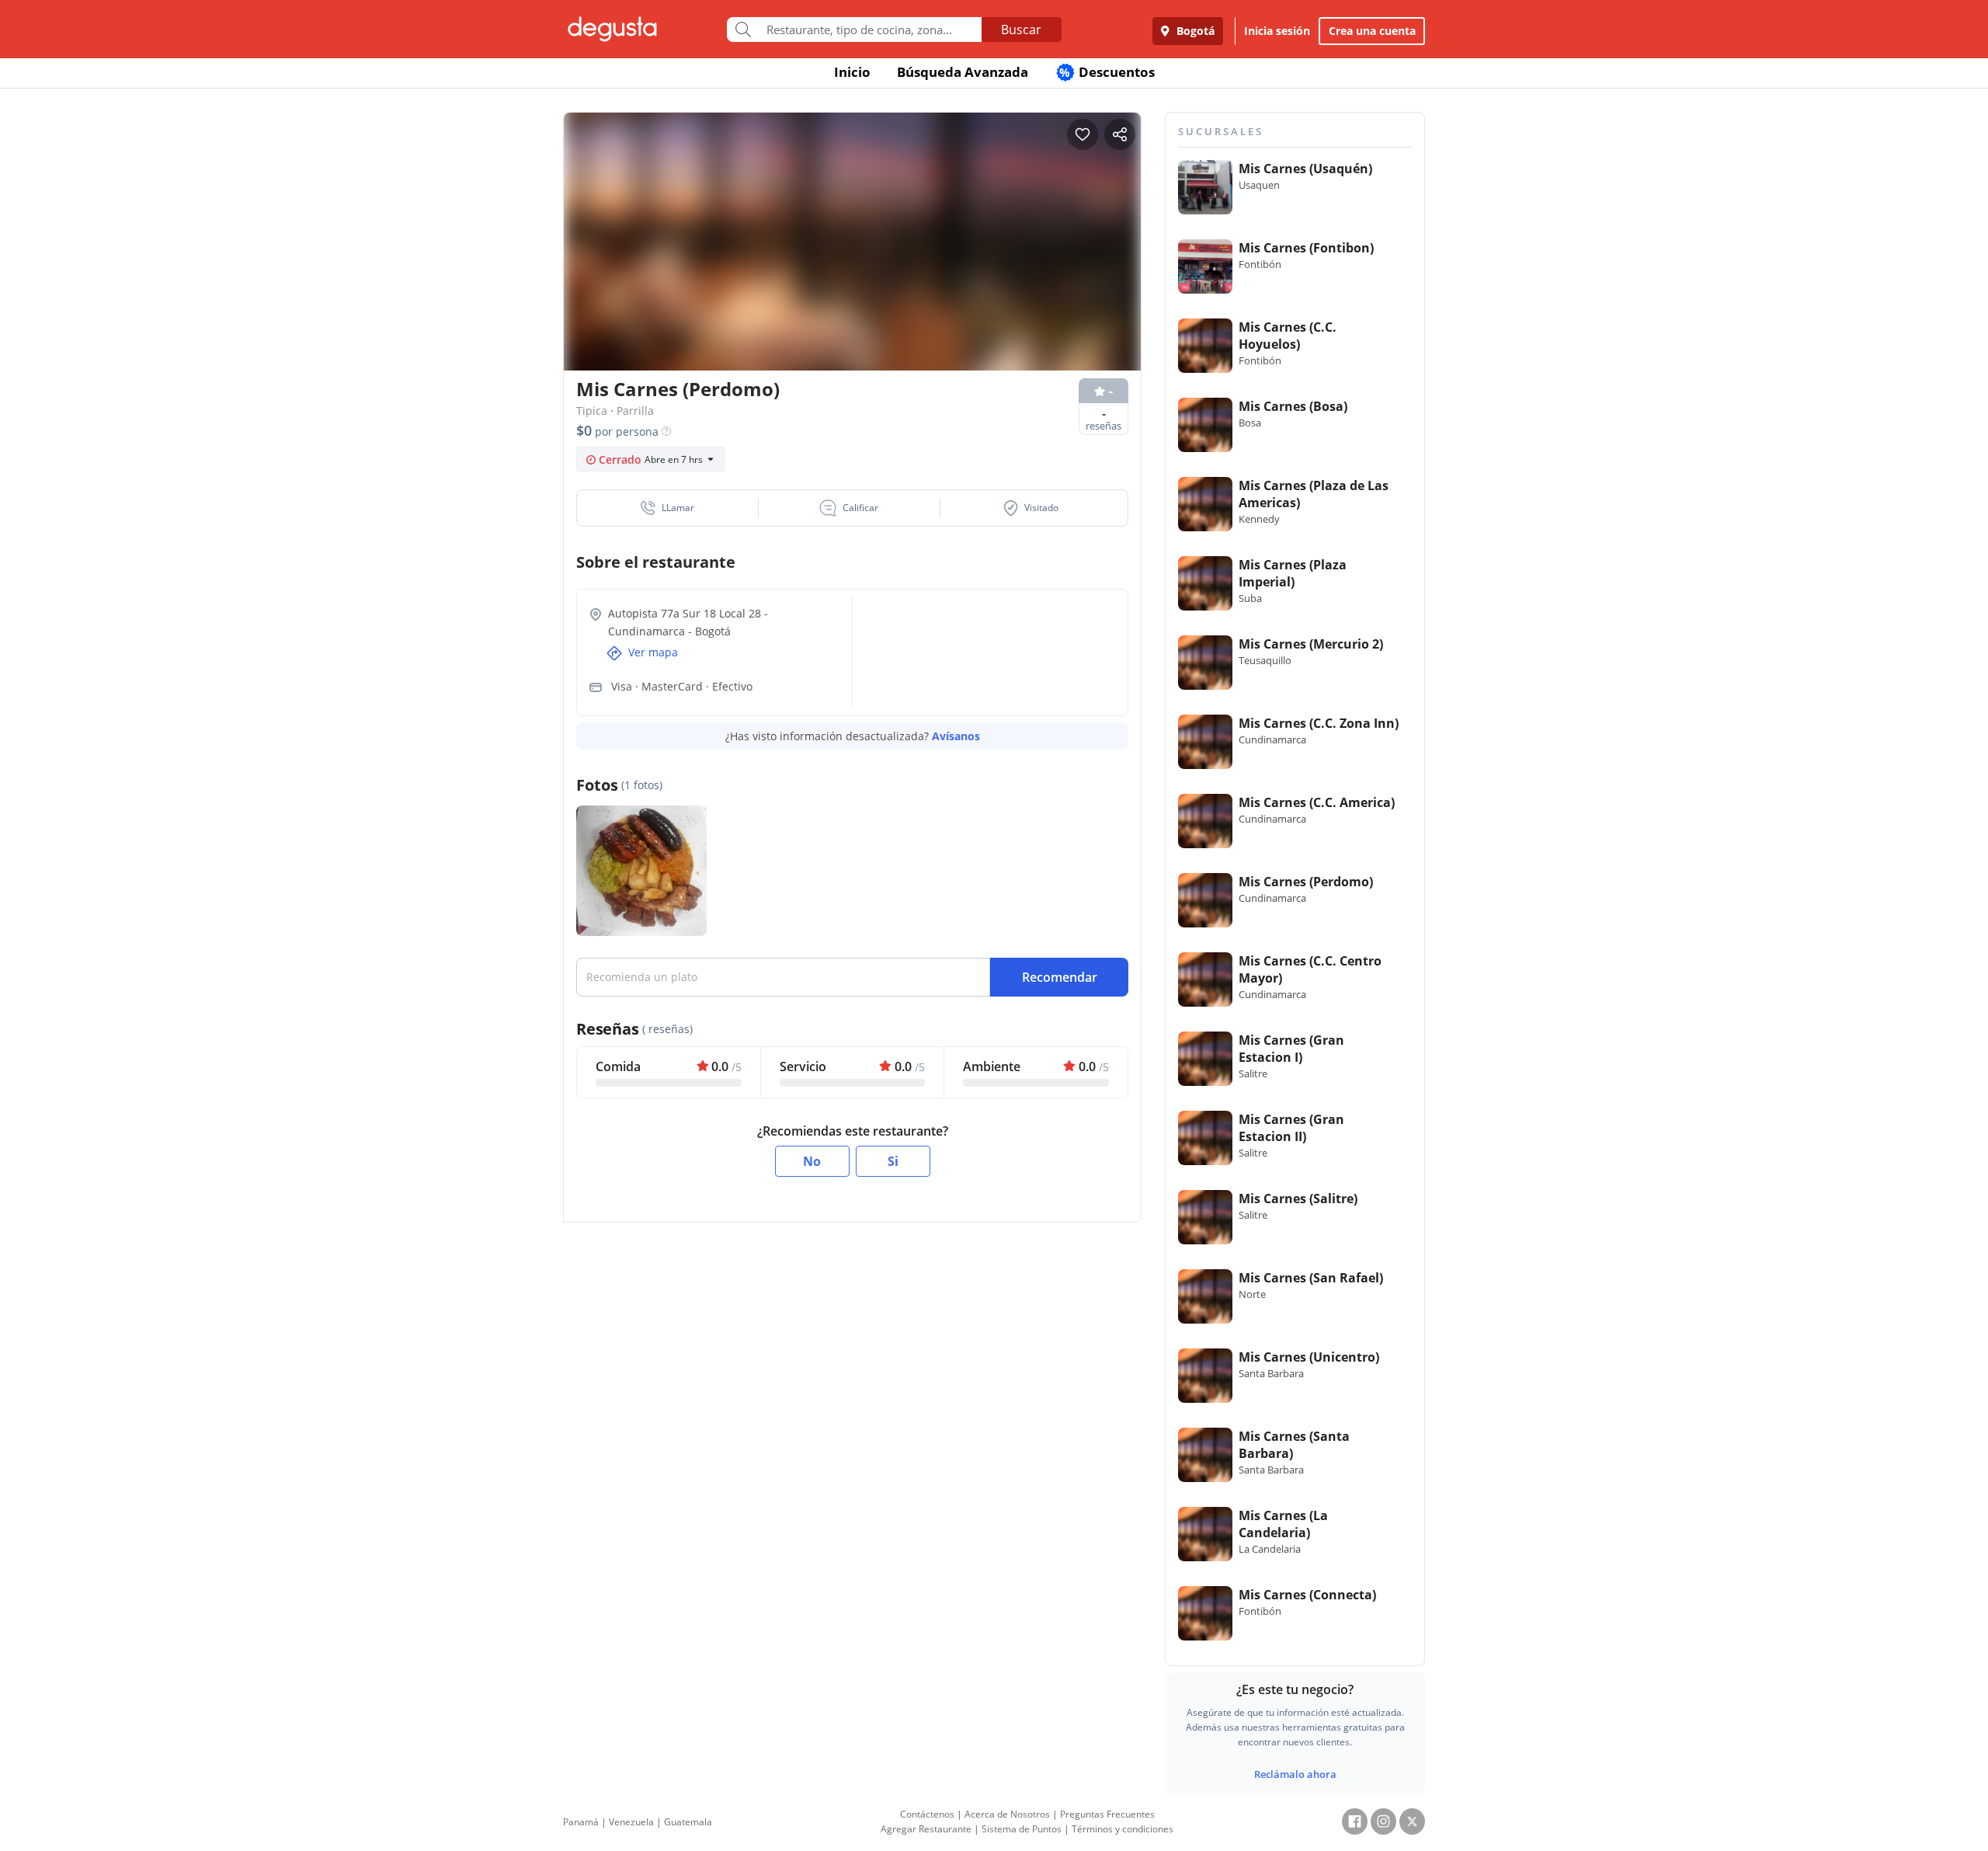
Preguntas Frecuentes (1107, 1814)
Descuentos (1107, 72)
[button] (668, 508)
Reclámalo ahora (1295, 1774)
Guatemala (688, 1822)
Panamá (581, 1822)
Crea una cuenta (1372, 31)
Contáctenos (927, 1814)
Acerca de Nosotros (1007, 1814)
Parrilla (635, 411)
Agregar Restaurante (926, 1829)
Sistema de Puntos (1022, 1829)
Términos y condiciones (1123, 1829)
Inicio (852, 72)
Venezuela (631, 1822)
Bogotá (1194, 31)
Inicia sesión (1277, 31)
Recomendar (1060, 977)
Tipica (592, 411)
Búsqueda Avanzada (963, 72)
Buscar (1021, 30)
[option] (852, 271)
